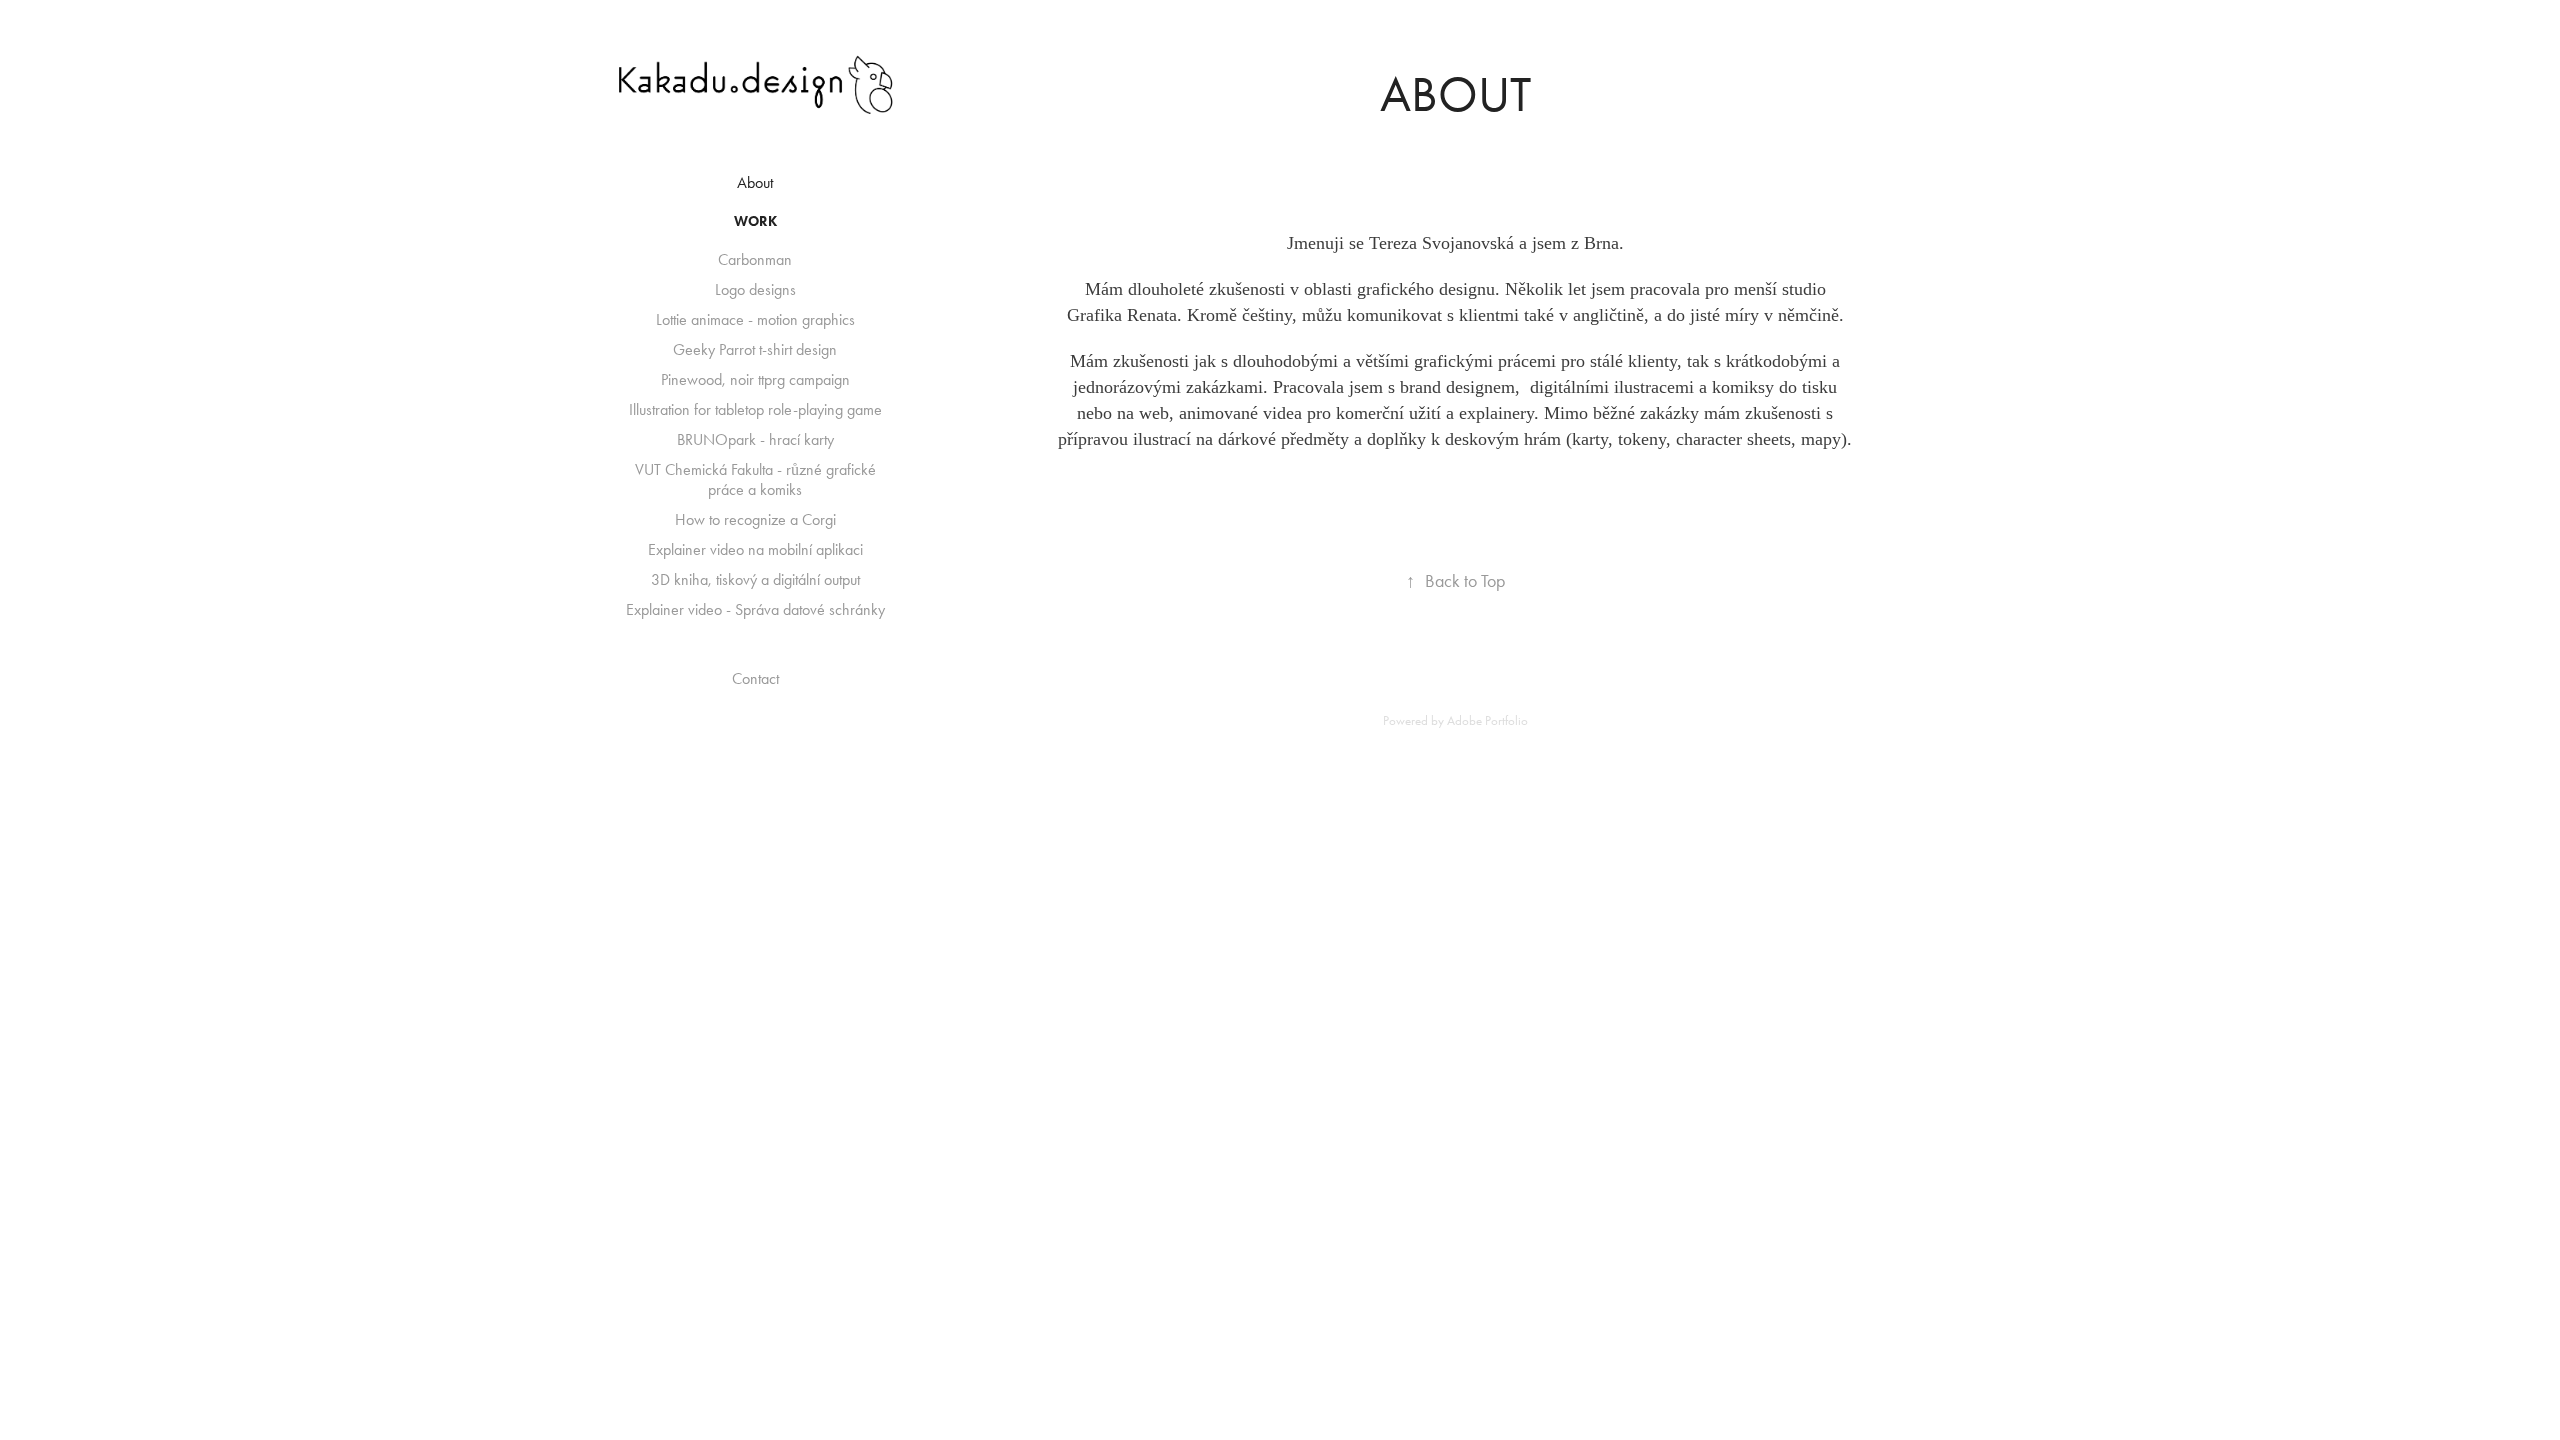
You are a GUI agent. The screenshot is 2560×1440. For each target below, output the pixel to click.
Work (755, 221)
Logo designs (755, 289)
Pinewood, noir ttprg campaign (755, 379)
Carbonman (755, 259)
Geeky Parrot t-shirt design (755, 349)
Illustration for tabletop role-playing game (755, 409)
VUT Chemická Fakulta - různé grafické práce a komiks (755, 479)
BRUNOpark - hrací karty (755, 439)
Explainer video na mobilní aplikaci (755, 549)
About (755, 182)
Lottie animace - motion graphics (755, 319)
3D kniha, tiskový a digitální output (755, 579)
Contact (755, 678)
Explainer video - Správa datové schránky (755, 609)
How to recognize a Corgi (755, 519)
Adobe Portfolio (1487, 720)
